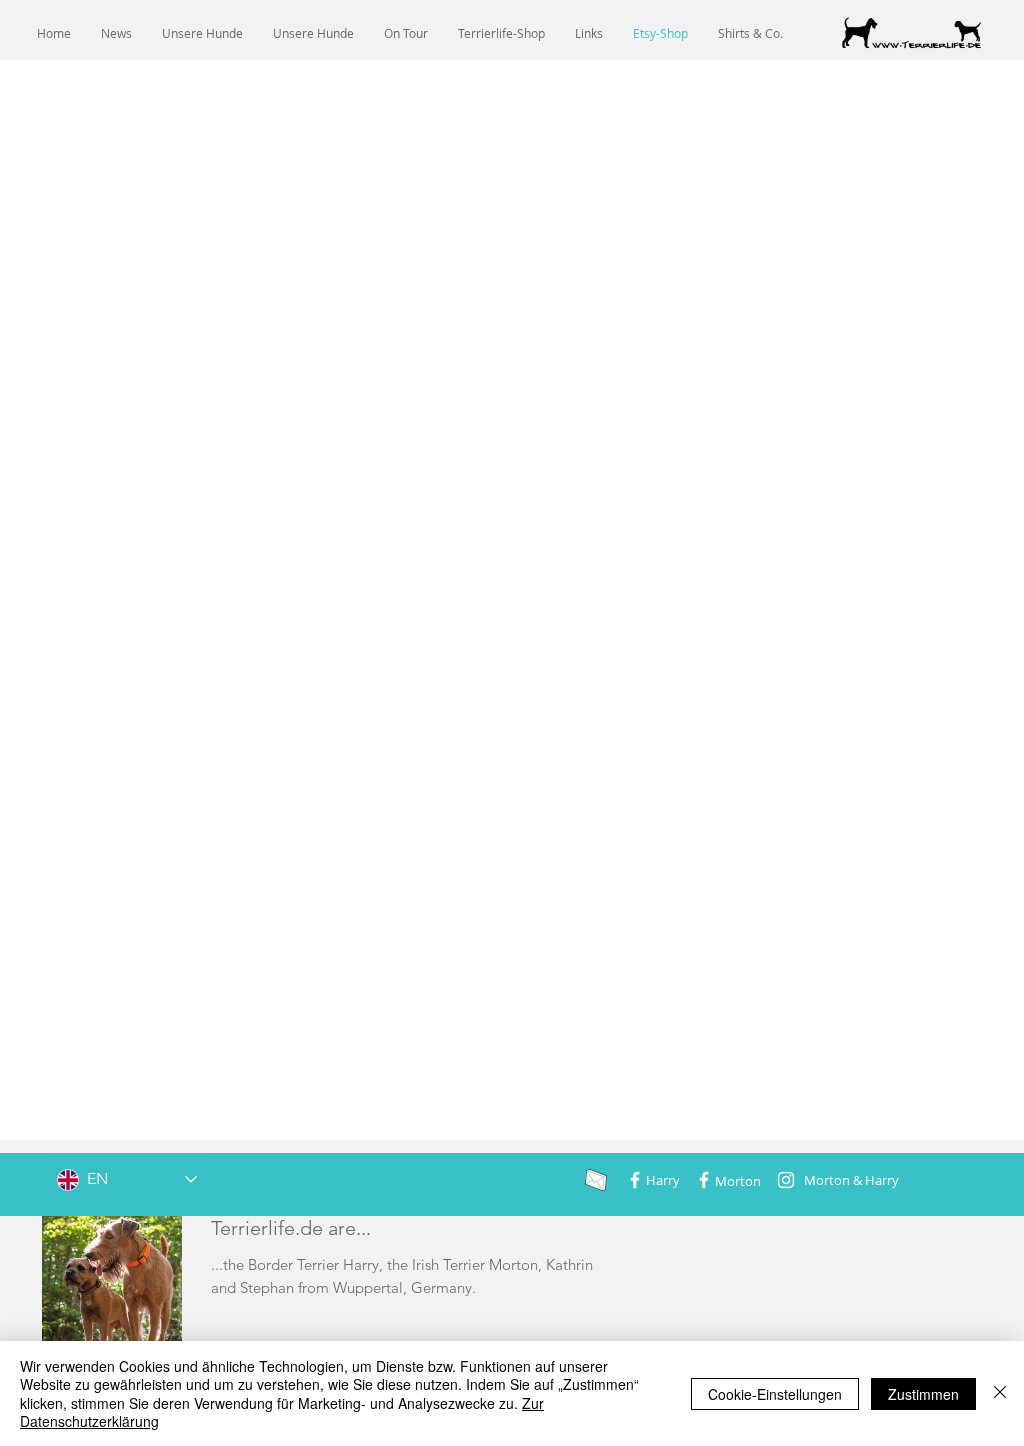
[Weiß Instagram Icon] (786, 1180)
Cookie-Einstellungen (775, 1394)
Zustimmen (923, 1394)
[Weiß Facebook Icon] (635, 1180)
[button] (202, 33)
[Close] (1000, 1393)
